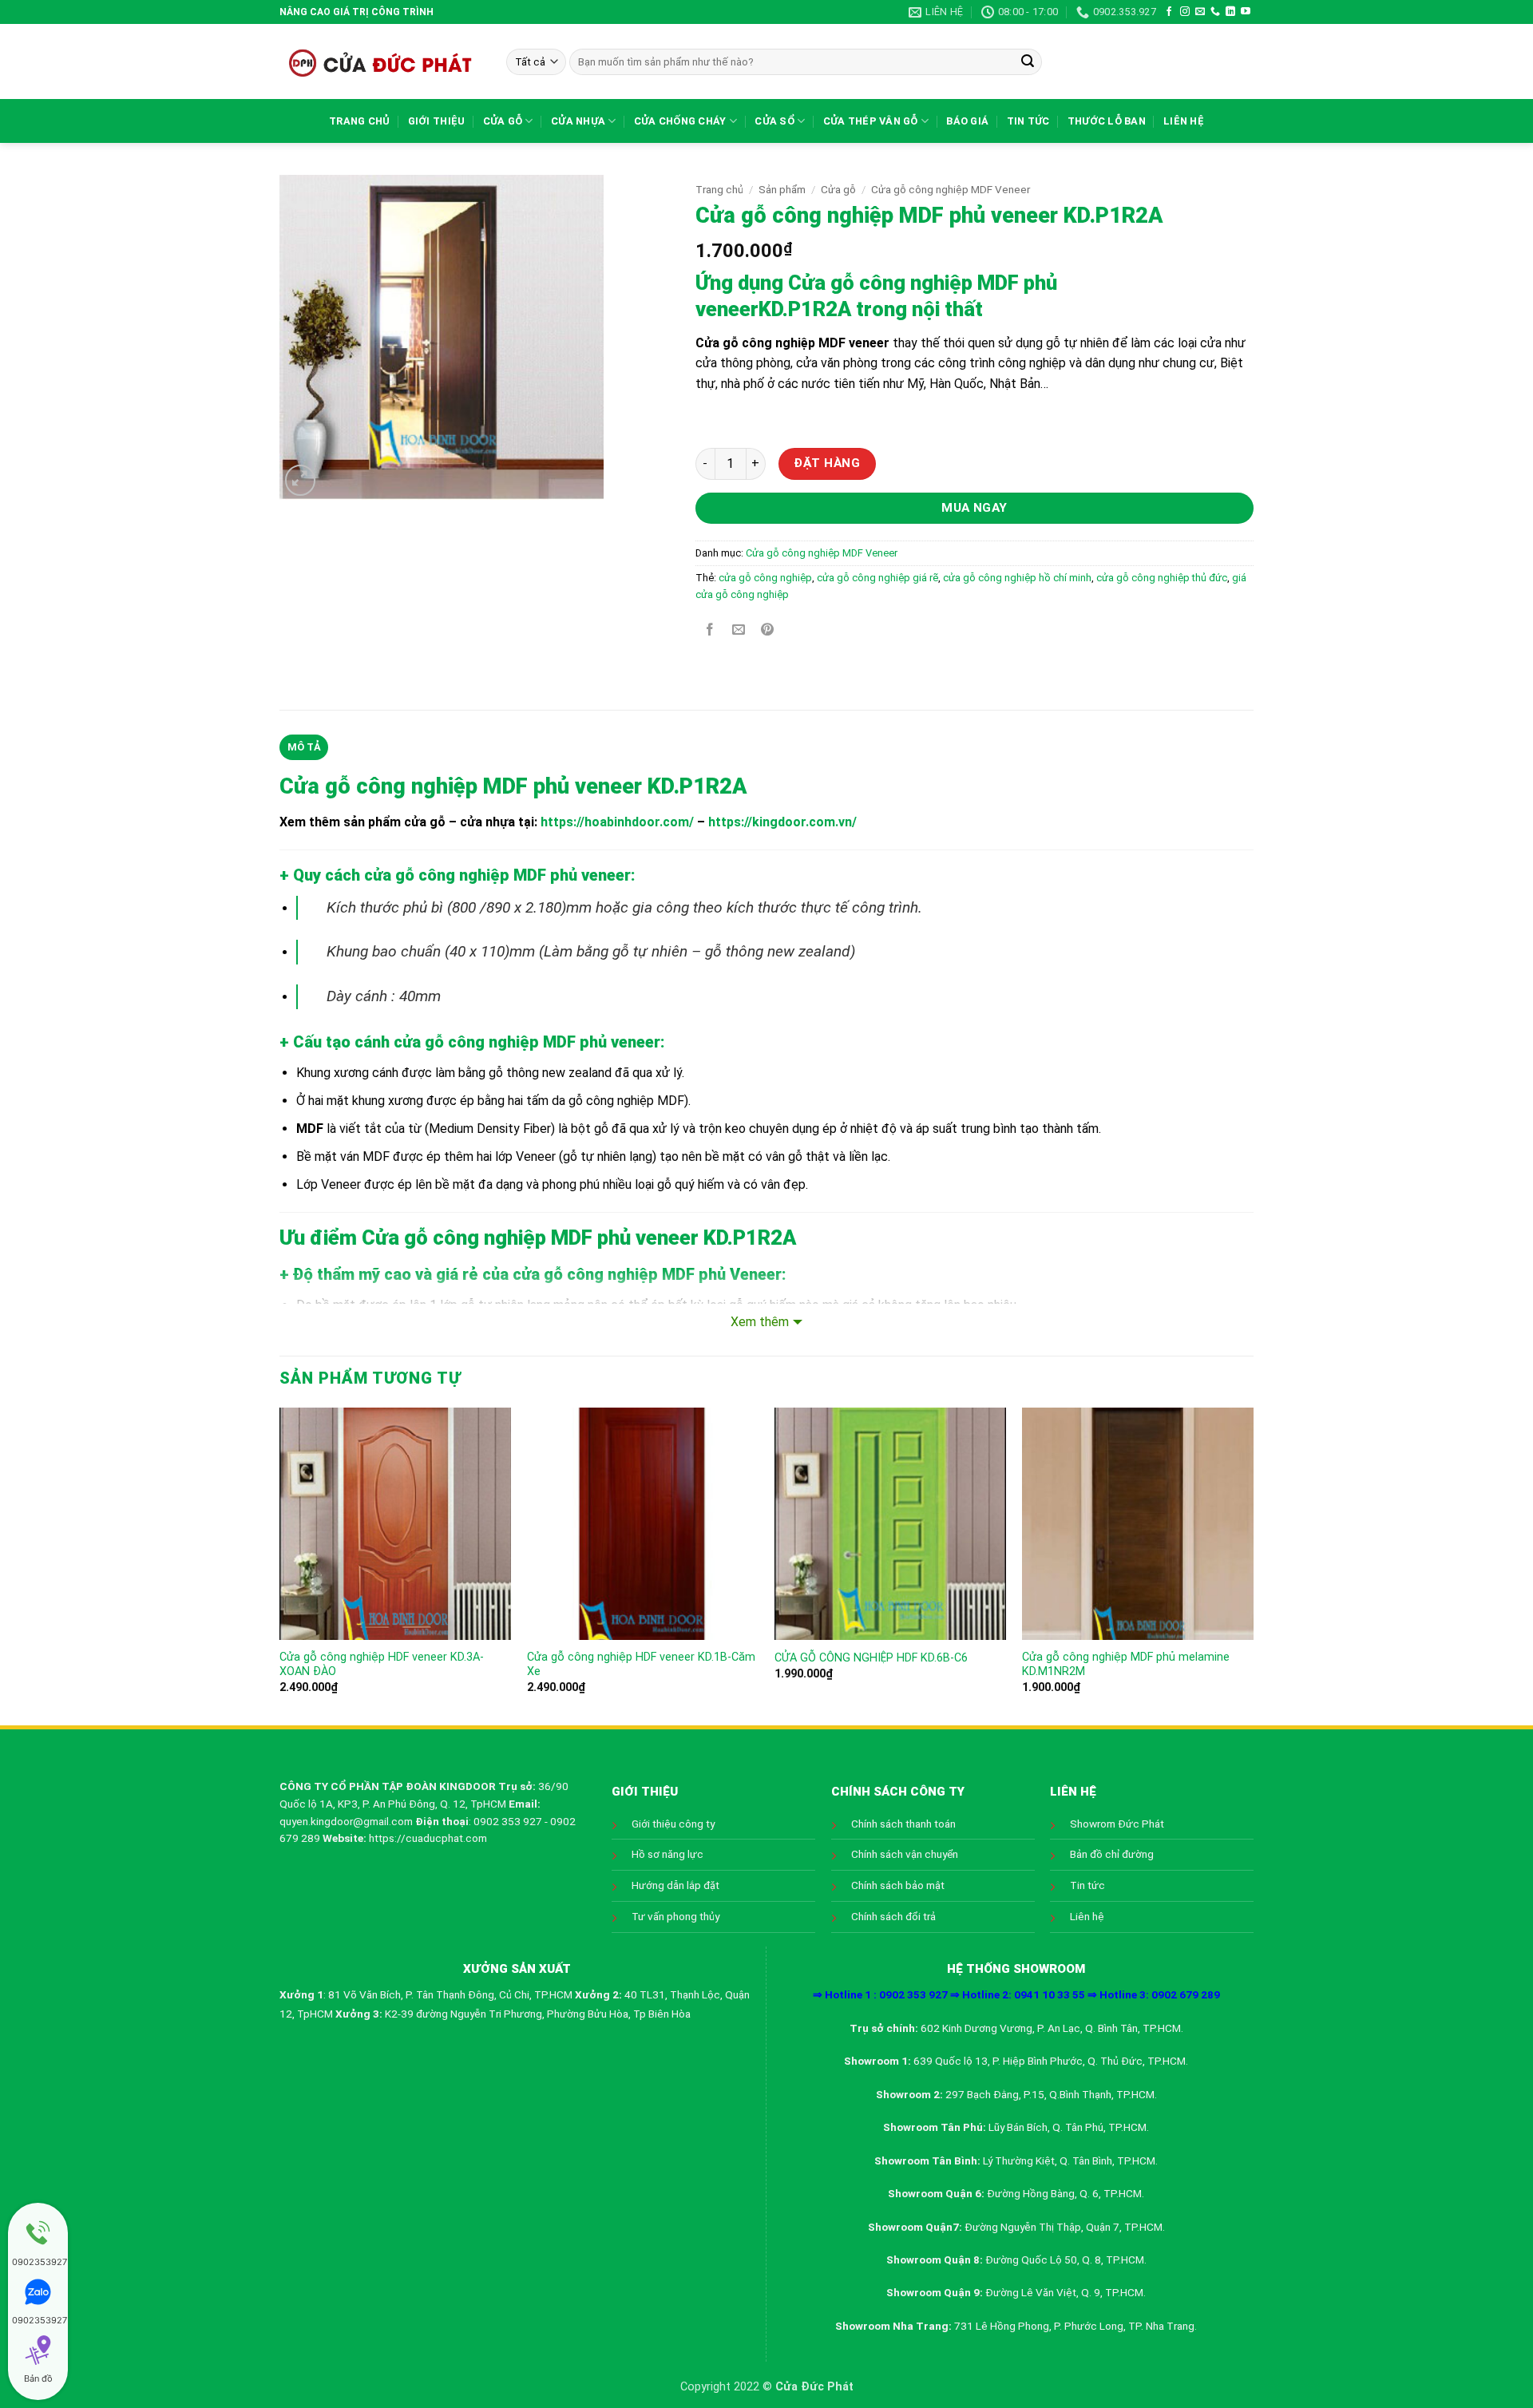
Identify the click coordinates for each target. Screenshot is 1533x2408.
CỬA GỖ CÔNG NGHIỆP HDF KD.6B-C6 (871, 1658)
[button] (301, 480)
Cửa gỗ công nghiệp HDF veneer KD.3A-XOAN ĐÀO (382, 1665)
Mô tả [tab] (304, 747)
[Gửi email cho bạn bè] (739, 630)
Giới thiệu (437, 121)
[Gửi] (1028, 62)
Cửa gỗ (503, 121)
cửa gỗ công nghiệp (765, 578)
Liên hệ (1184, 121)
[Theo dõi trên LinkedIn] (1230, 12)
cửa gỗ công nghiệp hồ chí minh (1017, 578)
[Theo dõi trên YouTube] (1246, 12)
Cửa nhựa (578, 121)
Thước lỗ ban (1107, 121)
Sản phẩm (782, 189)
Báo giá (967, 121)
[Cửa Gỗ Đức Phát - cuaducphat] (381, 61)
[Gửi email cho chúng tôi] (1200, 12)
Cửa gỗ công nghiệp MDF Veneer (951, 189)
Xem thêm (760, 1322)
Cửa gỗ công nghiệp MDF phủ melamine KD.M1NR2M (1126, 1665)
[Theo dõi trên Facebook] (1169, 12)
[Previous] (280, 1565)
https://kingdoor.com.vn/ (782, 822)
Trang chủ (359, 121)
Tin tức (1028, 121)
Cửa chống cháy (680, 121)
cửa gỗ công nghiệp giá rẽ (877, 578)
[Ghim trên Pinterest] (768, 630)
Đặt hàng (827, 463)
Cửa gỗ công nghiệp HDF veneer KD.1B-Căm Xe (641, 1665)
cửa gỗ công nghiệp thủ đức (1162, 578)
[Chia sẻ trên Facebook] (709, 630)
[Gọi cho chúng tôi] (1215, 12)
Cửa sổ (774, 121)
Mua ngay (974, 508)
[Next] (1253, 1565)
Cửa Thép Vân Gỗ (871, 121)
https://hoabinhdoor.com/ (617, 822)
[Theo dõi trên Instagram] (1185, 12)
